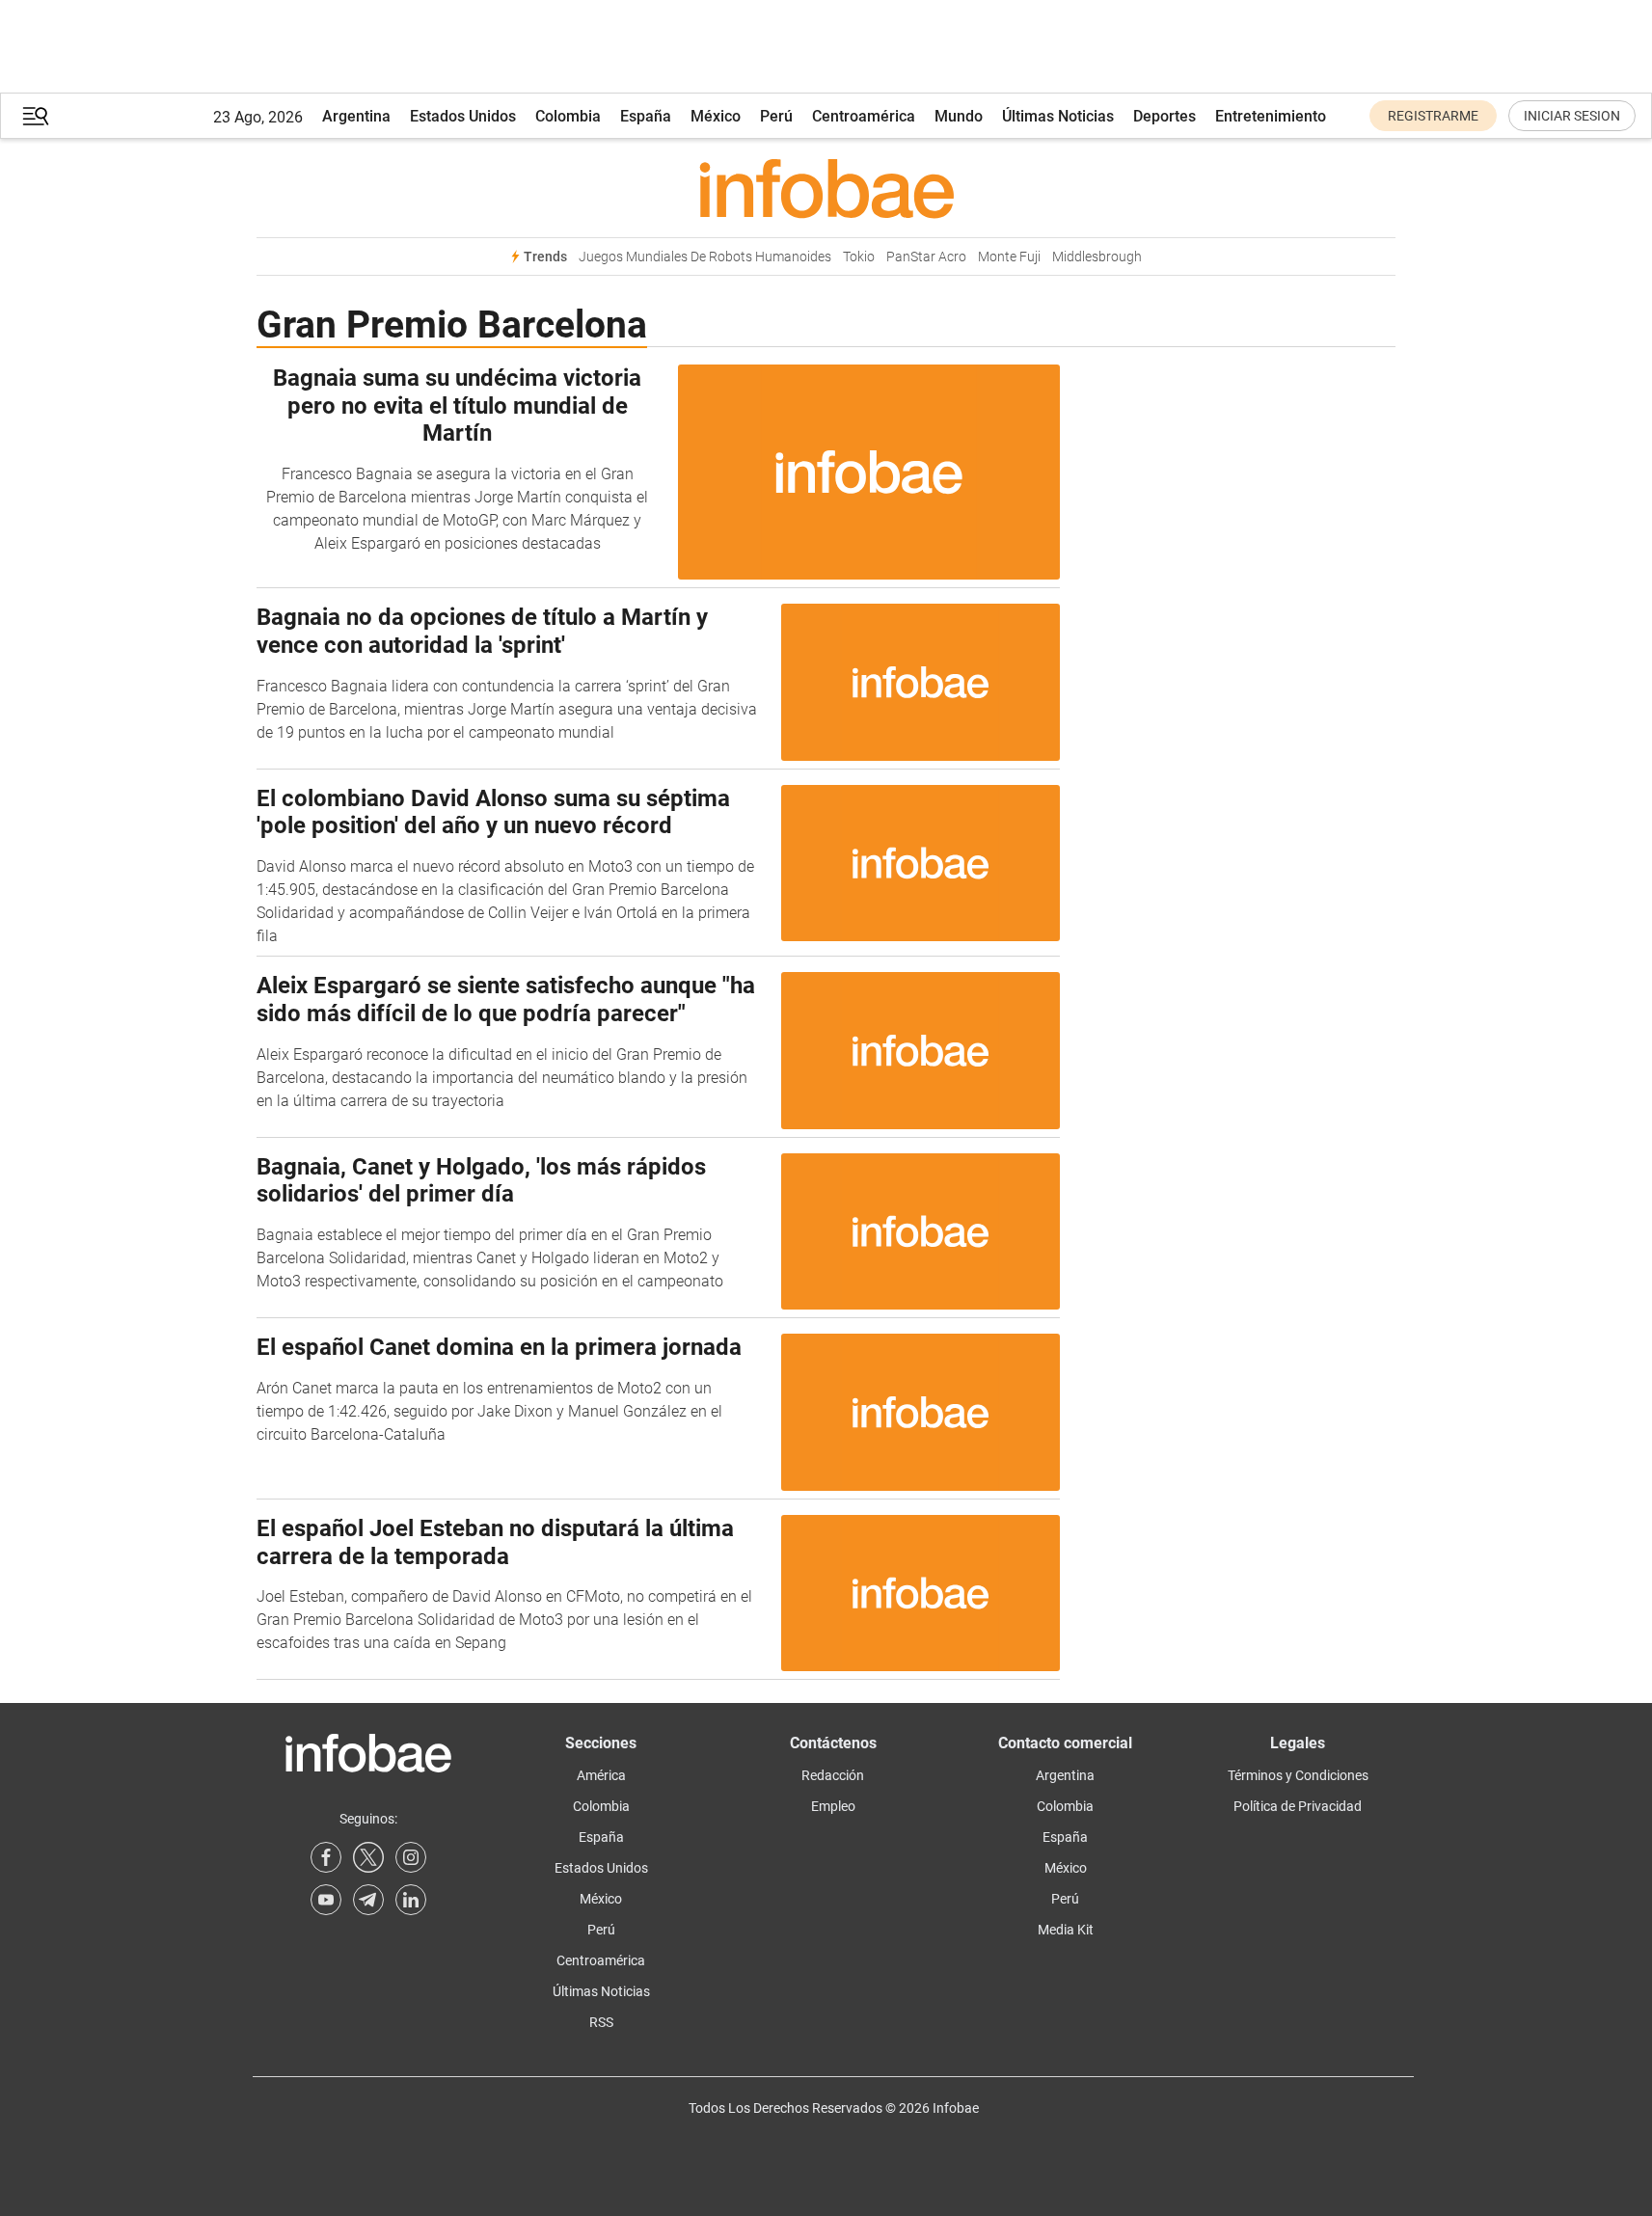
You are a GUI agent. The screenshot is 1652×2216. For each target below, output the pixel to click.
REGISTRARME (1433, 116)
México (716, 116)
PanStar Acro (926, 257)
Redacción (833, 1775)
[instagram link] (411, 1857)
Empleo (833, 1806)
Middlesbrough (1097, 257)
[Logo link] (826, 188)
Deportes (1165, 116)
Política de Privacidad (1298, 1806)
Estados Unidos (463, 116)
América (601, 1775)
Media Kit (1066, 1930)
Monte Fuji (1009, 257)
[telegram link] (368, 1900)
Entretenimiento (1271, 116)
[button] (36, 116)
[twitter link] (368, 1857)
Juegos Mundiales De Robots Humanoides (705, 257)
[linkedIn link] (411, 1900)
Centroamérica (864, 116)
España (646, 116)
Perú (776, 116)
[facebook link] (326, 1857)
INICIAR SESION (1572, 116)
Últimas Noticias (1058, 116)
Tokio (859, 257)
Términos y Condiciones (1298, 1775)
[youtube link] (326, 1900)
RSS (601, 2022)
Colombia (568, 116)
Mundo (959, 116)
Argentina (356, 116)
